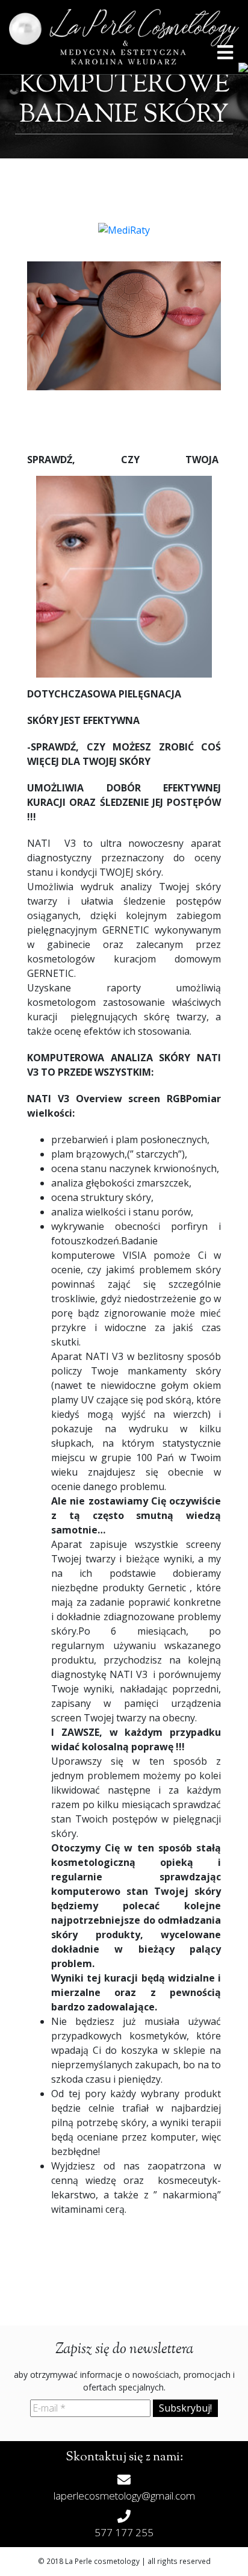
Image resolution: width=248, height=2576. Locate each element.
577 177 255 (124, 2532)
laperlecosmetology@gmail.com (124, 2496)
